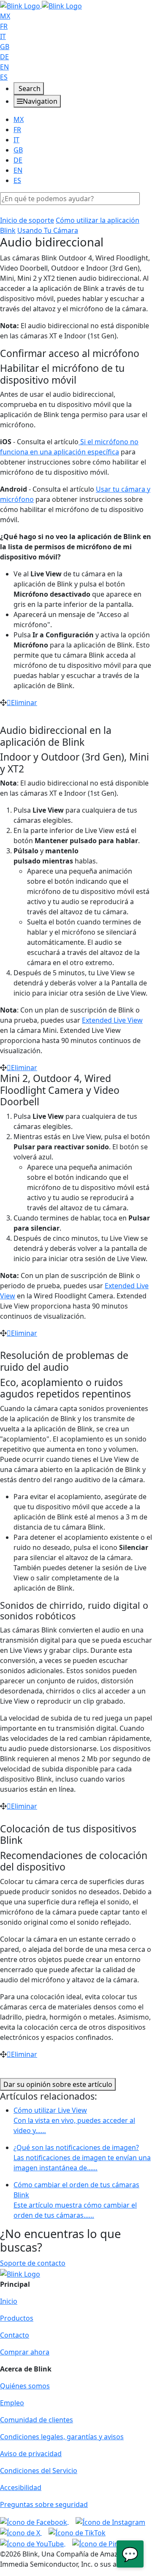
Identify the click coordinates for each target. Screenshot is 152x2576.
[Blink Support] (41, 5)
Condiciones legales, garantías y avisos (62, 2437)
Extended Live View (112, 1020)
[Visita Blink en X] (21, 2532)
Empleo (12, 2403)
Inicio (9, 2301)
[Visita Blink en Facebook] (34, 2521)
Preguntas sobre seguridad (44, 2504)
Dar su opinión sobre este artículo (58, 2084)
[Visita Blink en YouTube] (33, 2543)
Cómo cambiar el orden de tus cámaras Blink (76, 2200)
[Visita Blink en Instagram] (110, 2521)
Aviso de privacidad (31, 2454)
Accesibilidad (21, 2487)
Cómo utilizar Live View (74, 2120)
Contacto (15, 2335)
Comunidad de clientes (37, 2420)
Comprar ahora (25, 2352)
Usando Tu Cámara (48, 230)
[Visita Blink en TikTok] (77, 2532)
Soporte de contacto (33, 2263)
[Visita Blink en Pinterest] (105, 2543)
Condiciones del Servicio (39, 2471)
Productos (17, 2318)
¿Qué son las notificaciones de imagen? (82, 2158)
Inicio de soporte (27, 220)
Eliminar (24, 703)
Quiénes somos (25, 2386)
